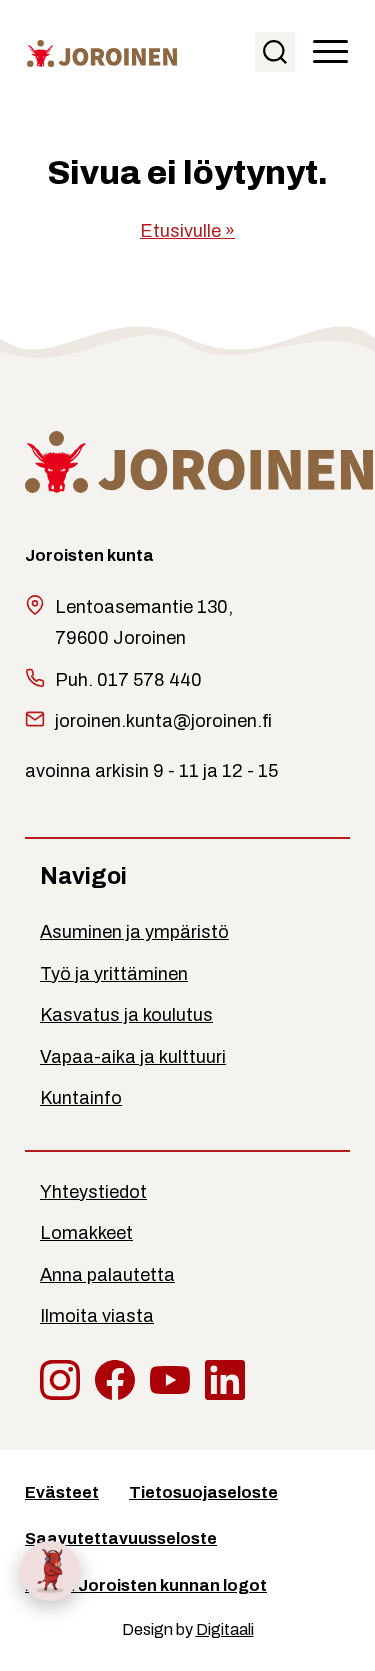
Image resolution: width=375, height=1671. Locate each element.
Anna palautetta (107, 1275)
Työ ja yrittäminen (114, 974)
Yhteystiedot (93, 1192)
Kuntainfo (81, 1098)
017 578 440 (149, 680)
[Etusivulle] (102, 52)
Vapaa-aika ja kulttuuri (133, 1057)
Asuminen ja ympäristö (134, 932)
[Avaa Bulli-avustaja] (50, 1571)
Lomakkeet (86, 1233)
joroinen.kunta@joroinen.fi (163, 721)
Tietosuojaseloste (203, 1492)
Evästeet (62, 1492)
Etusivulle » (187, 231)
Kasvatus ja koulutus (126, 1015)
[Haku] (275, 52)
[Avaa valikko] (330, 52)
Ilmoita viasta (97, 1316)
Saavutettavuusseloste (121, 1538)
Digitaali (225, 1629)
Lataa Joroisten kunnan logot (146, 1585)
